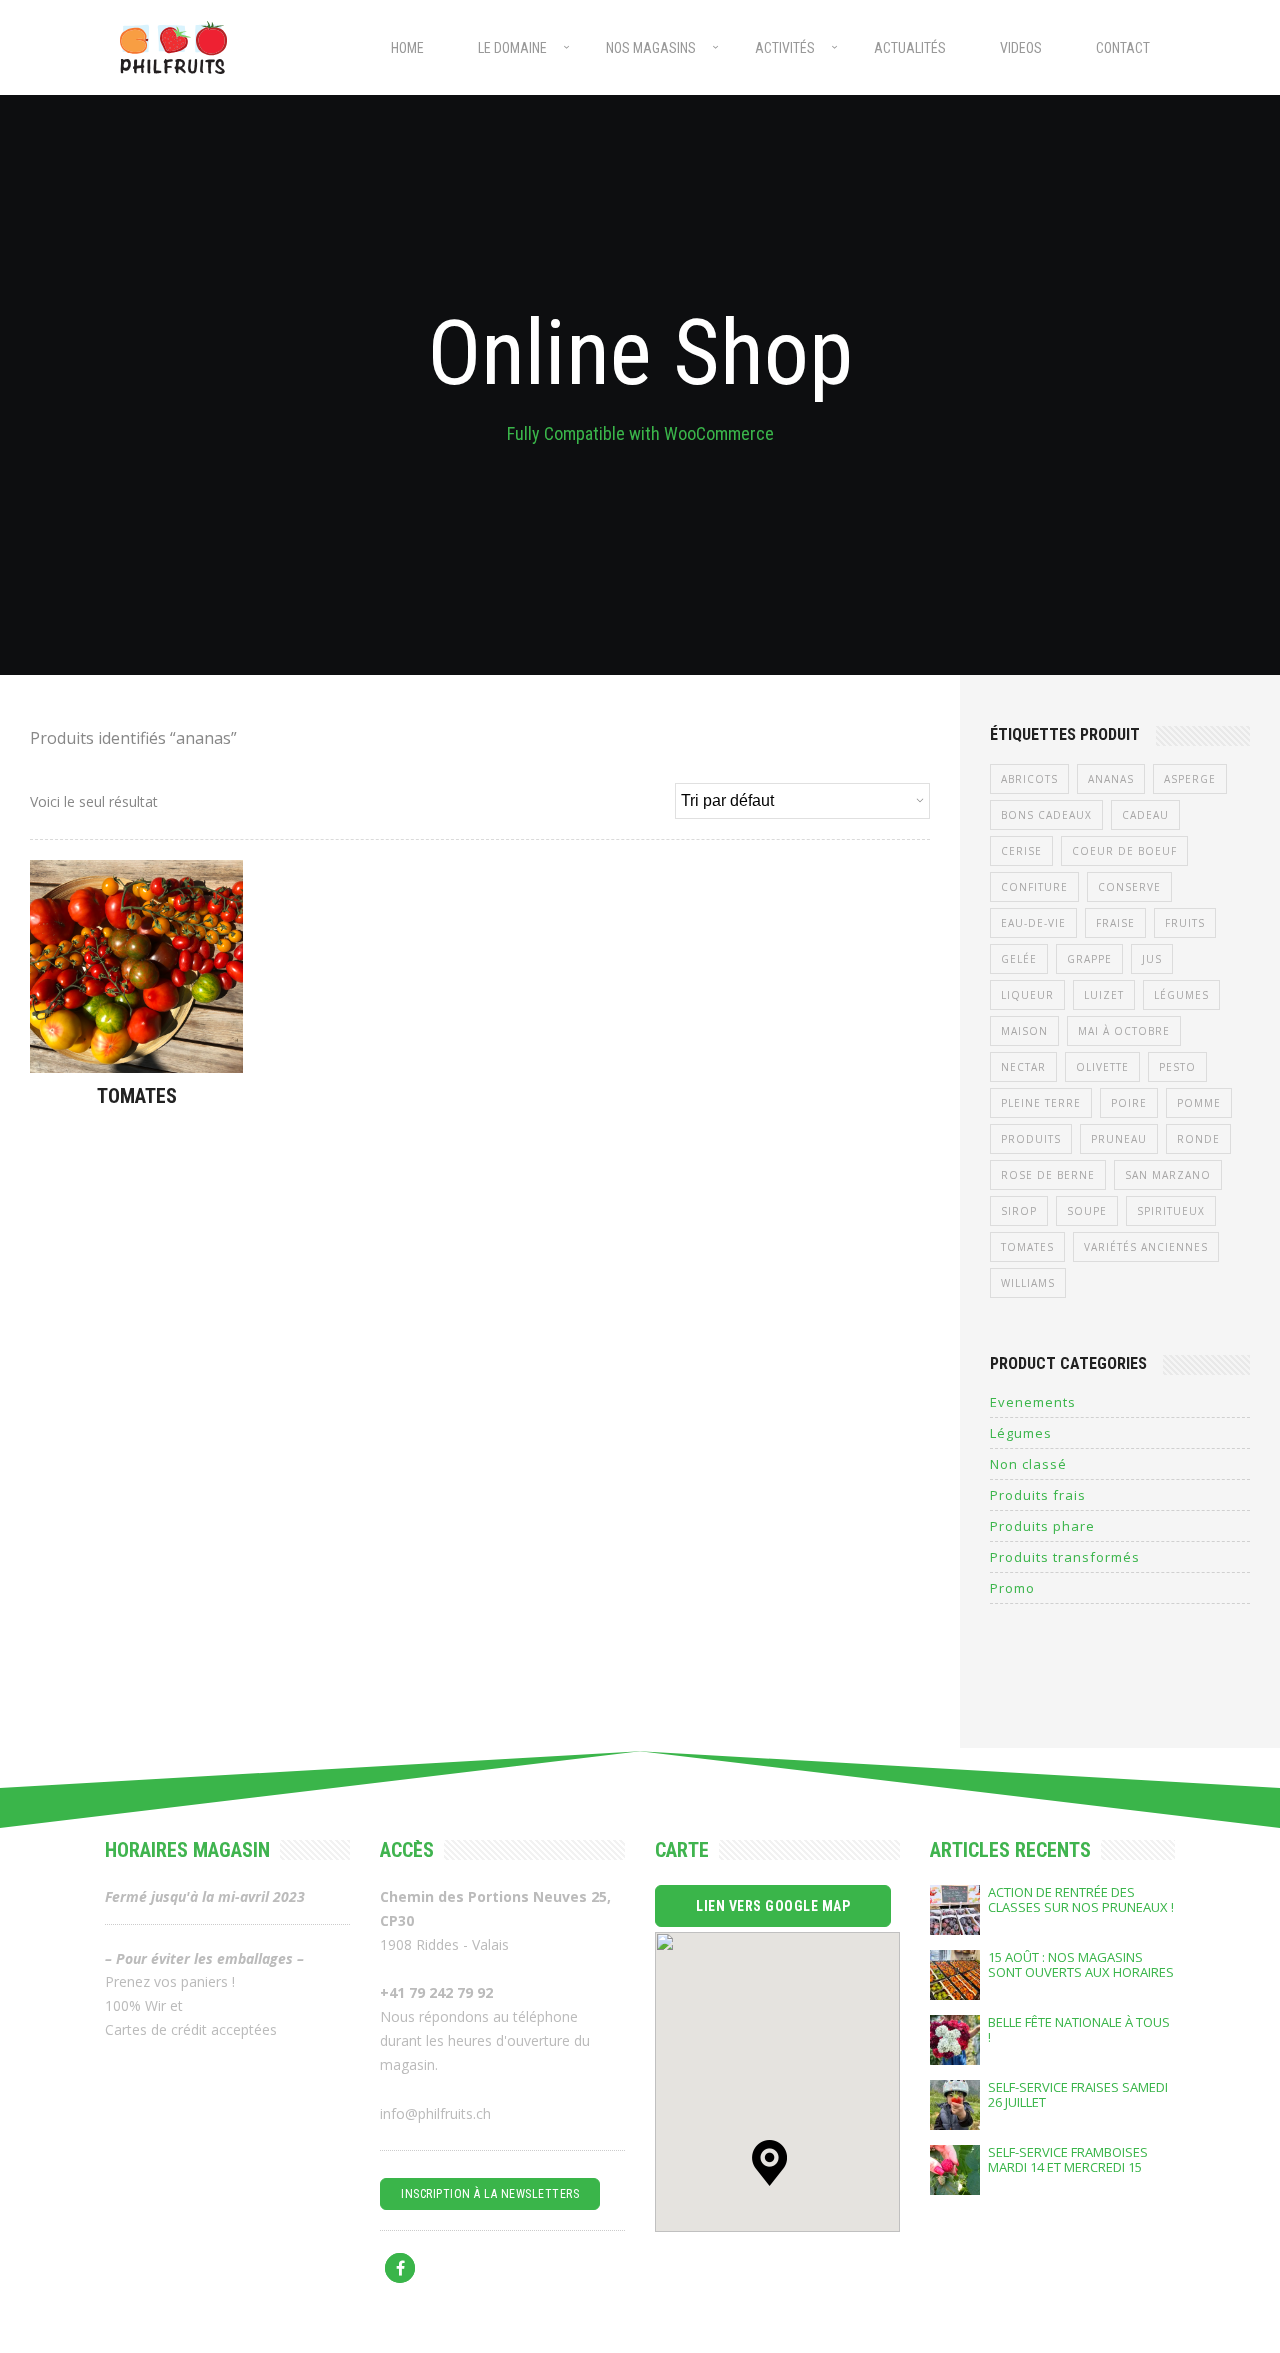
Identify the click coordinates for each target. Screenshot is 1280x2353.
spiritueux (1171, 1211)
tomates (1027, 1247)
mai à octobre (1124, 1031)
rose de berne (1048, 1175)
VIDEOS (1021, 48)
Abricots (1029, 779)
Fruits (1185, 923)
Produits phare (1042, 1526)
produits (1031, 1139)
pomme (1199, 1103)
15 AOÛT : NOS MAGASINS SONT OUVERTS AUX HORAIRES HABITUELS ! (1081, 1965)
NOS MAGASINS (651, 48)
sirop (1019, 1211)
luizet (1104, 995)
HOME (407, 48)
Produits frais (1038, 1495)
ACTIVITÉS (785, 48)
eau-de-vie (1033, 923)
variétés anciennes (1146, 1247)
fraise (1115, 923)
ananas (1111, 779)
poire (1129, 1103)
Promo (1012, 1588)
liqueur (1027, 995)
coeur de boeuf (1124, 851)
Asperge (1190, 779)
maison (1024, 1031)
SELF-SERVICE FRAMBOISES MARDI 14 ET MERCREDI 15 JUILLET (1068, 2160)
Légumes (1181, 995)
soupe (1087, 1211)
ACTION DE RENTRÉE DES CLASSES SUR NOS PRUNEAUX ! (1081, 1900)
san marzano (1168, 1175)
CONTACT (1123, 48)
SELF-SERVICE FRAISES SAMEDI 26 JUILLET (1078, 2095)
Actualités (910, 48)
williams (1028, 1283)
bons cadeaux (1046, 815)
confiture (1034, 887)
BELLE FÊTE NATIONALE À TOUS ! (1079, 2030)
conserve (1129, 887)
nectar (1023, 1067)
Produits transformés (1065, 1557)
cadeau (1145, 815)
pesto (1177, 1067)
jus (1152, 959)
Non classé (1028, 1464)
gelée (1019, 959)
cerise (1021, 851)
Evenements (1033, 1402)
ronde (1198, 1139)
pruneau (1119, 1139)
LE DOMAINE (512, 48)
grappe (1089, 959)
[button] (769, 2163)
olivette (1102, 1067)
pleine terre (1041, 1103)
